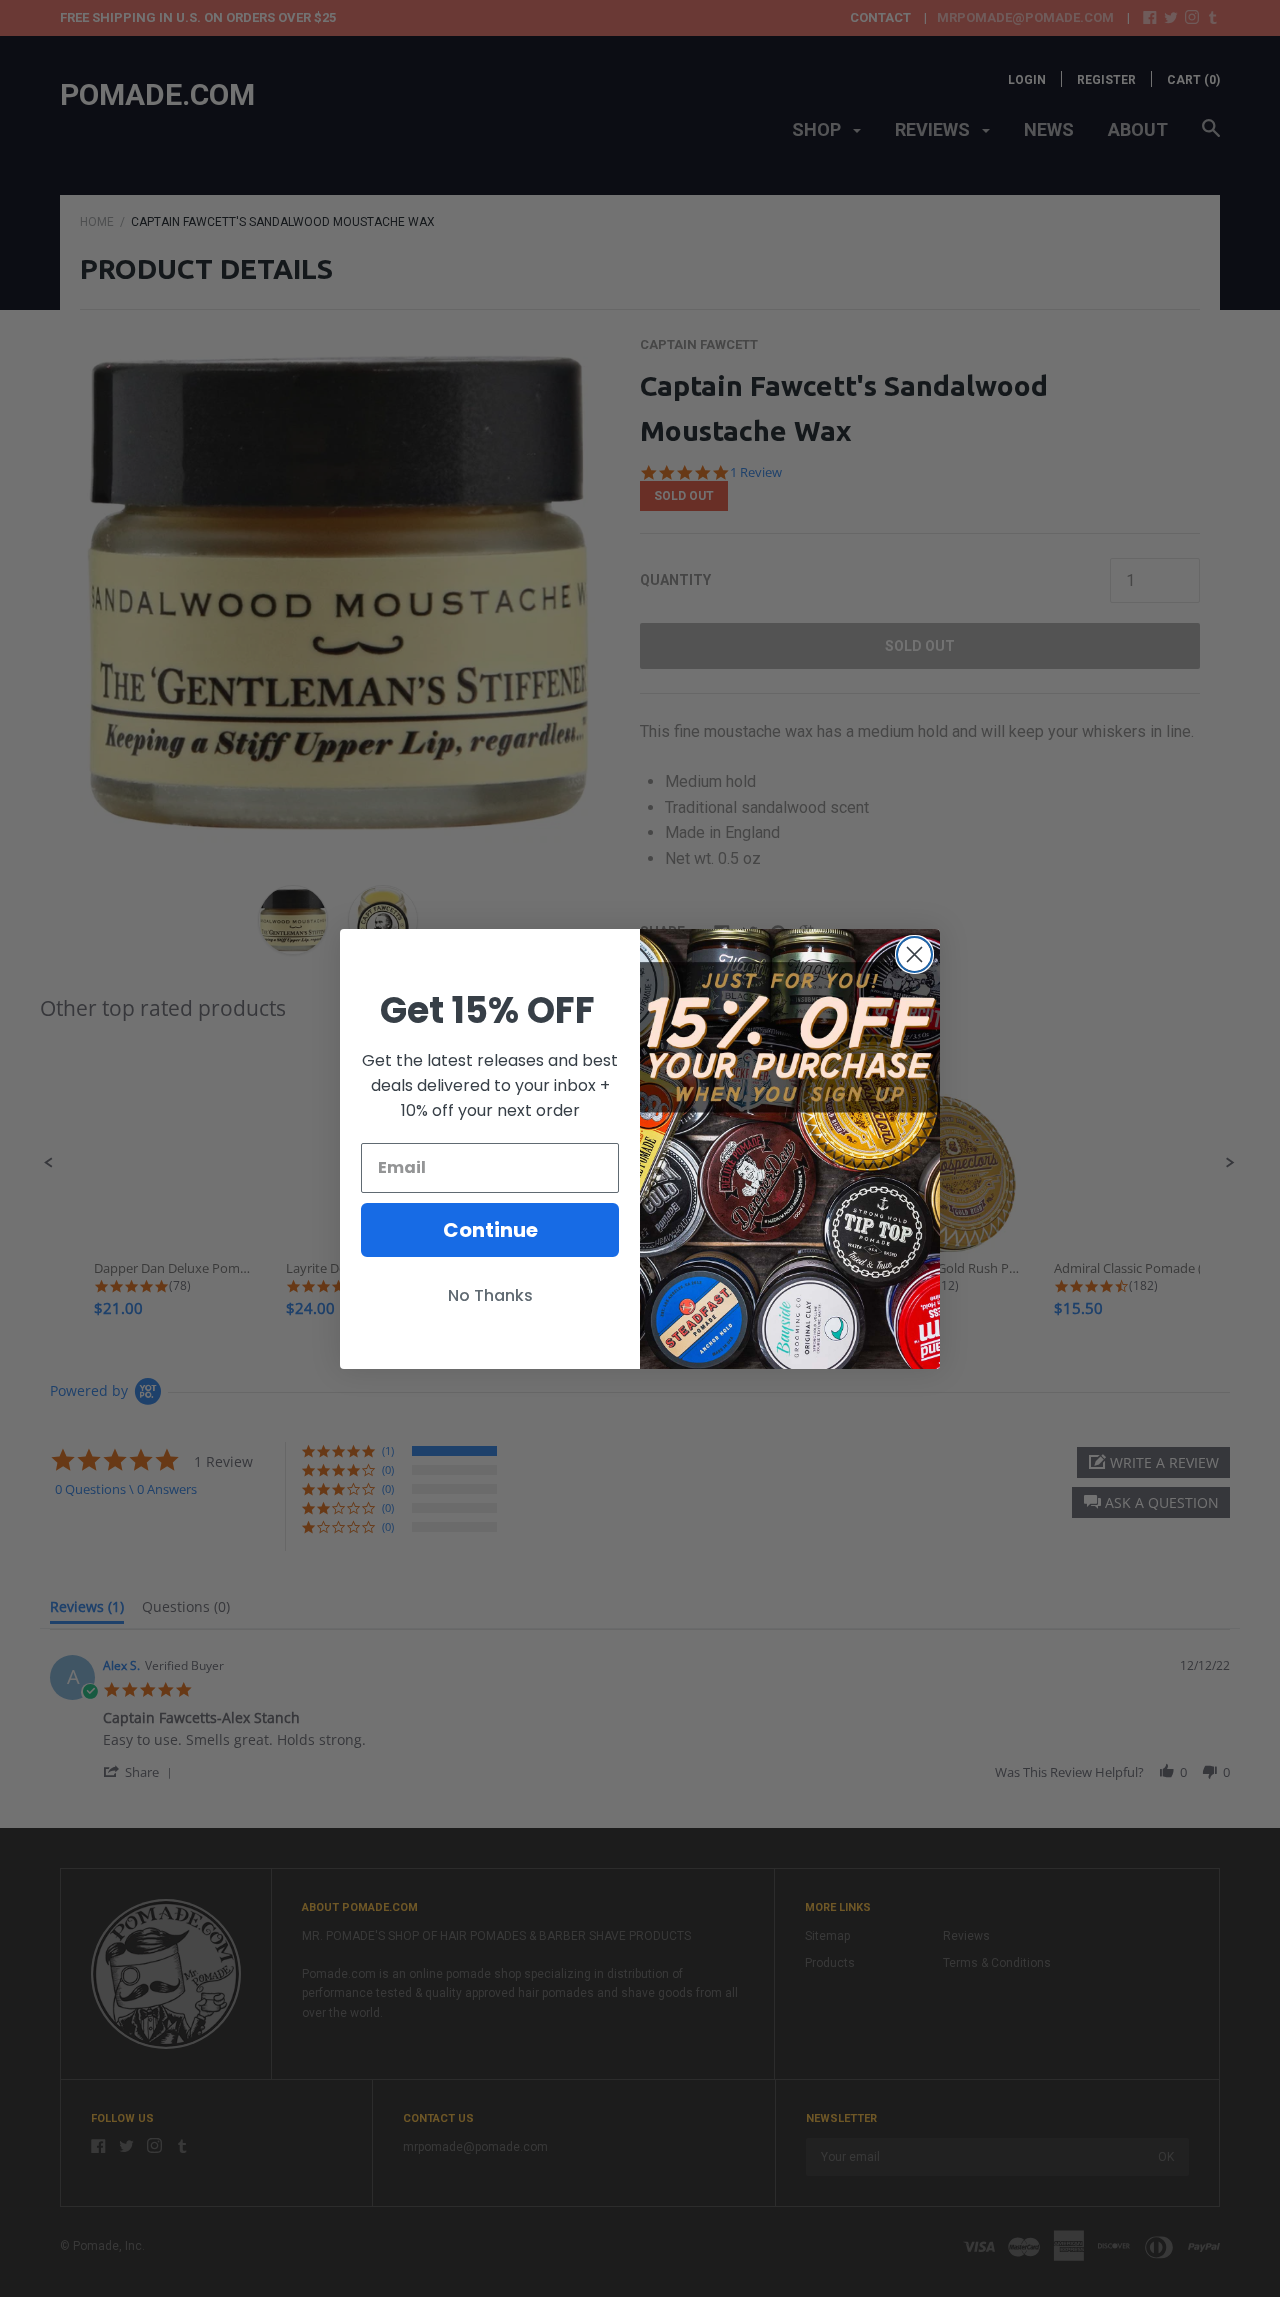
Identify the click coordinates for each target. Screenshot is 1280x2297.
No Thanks (490, 1295)
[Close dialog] (914, 954)
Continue (490, 1230)
